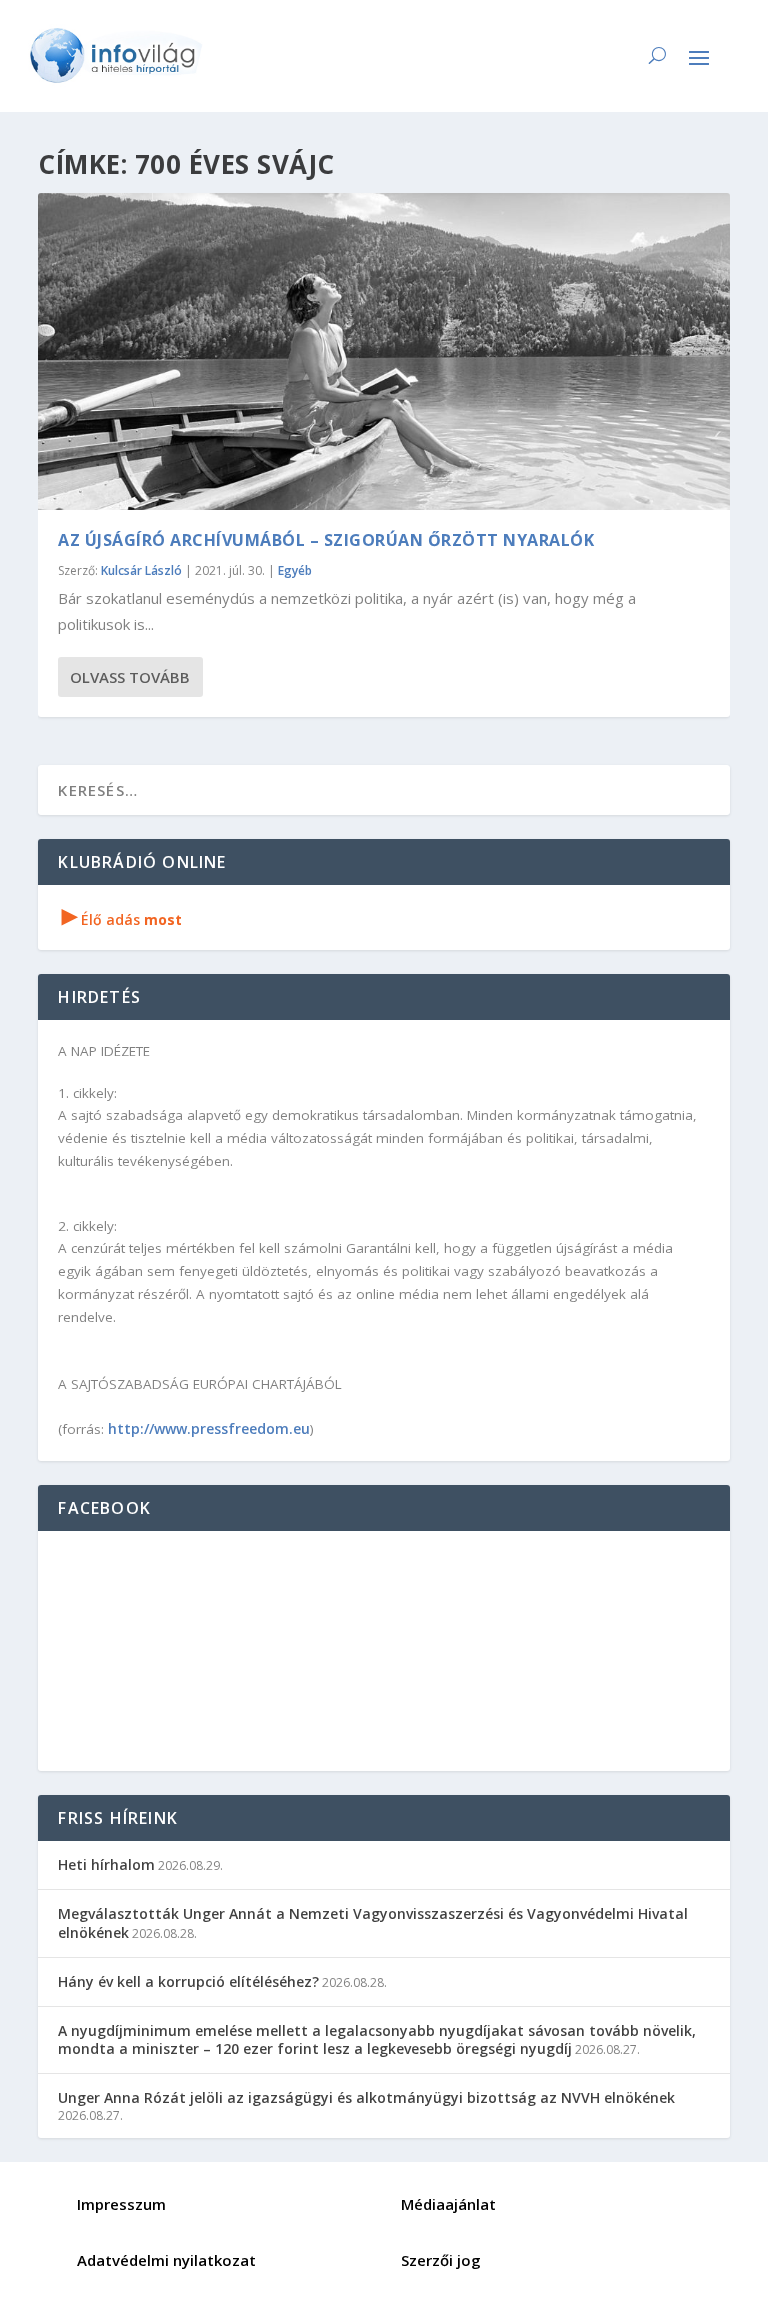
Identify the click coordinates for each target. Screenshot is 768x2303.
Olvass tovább (130, 677)
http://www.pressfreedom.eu (209, 1428)
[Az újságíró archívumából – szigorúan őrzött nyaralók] (383, 351)
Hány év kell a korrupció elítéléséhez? (188, 1981)
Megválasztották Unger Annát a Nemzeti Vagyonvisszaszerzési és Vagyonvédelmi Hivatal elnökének (373, 1922)
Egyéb (295, 570)
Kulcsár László (141, 570)
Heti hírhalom (106, 1864)
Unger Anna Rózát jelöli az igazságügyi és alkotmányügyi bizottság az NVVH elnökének (366, 2097)
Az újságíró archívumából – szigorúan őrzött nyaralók (326, 540)
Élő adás (122, 919)
